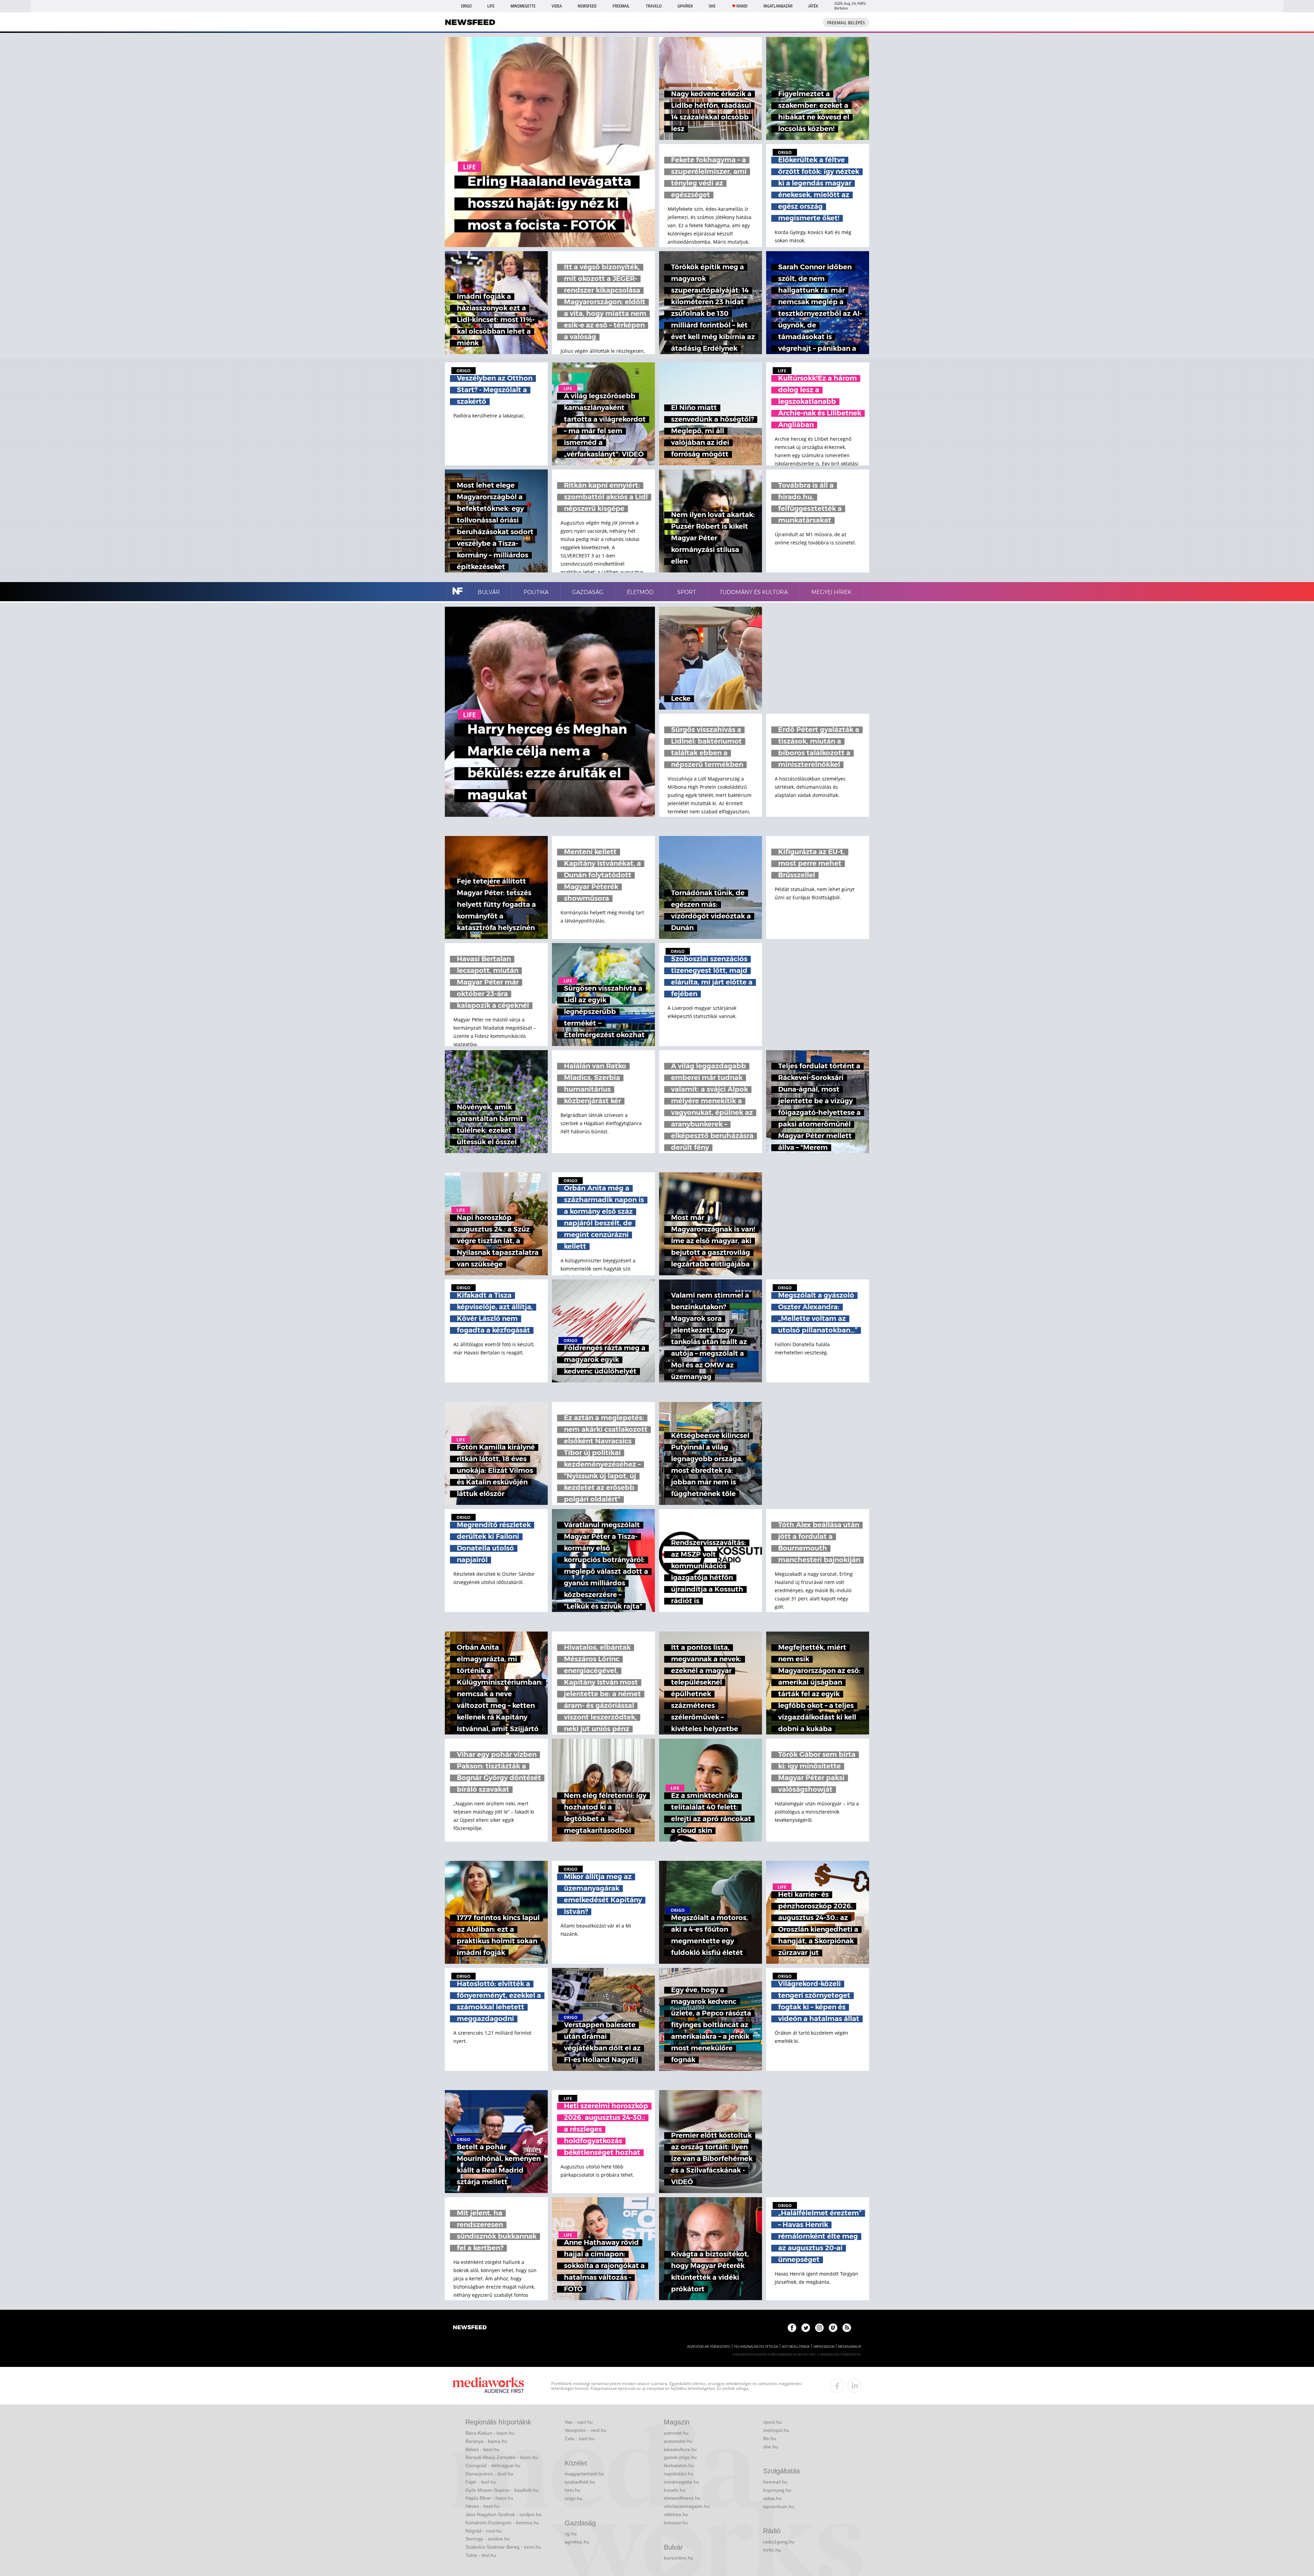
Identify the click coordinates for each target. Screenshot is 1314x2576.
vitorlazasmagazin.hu (687, 2506)
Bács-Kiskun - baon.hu (490, 2433)
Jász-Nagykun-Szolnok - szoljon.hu (503, 2514)
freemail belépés (846, 23)
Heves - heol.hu (482, 2506)
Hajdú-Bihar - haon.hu (489, 2498)
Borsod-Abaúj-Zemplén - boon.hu (502, 2457)
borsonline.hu (679, 2558)
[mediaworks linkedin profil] (854, 2386)
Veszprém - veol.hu (585, 2430)
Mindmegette (523, 6)
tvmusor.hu (676, 2523)
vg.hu (571, 2534)
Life (491, 6)
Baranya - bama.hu (486, 2441)
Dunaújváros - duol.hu (489, 2474)
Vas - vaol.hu (579, 2422)
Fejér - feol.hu (481, 2482)
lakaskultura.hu (680, 2449)
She (712, 6)
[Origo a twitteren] (806, 2328)
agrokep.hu (577, 2542)
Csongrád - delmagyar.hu (493, 2465)
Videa (557, 6)
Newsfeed (587, 6)
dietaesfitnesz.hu (682, 2498)
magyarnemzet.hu (584, 2474)
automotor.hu (678, 2441)
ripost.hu (772, 2422)
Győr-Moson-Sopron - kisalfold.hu (502, 2490)
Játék (813, 6)
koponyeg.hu (777, 2490)
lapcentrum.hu (779, 2507)
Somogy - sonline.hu (488, 2539)
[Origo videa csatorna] (833, 2328)
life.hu (770, 2438)
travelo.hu (675, 2490)
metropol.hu (776, 2430)
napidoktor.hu (679, 2474)
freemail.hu (775, 2482)
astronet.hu (676, 2433)
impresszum (824, 2347)
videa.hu (772, 2498)
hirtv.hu (572, 2490)
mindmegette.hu (681, 2482)
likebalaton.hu (679, 2465)
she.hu (770, 2447)
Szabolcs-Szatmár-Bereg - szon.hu (503, 2547)
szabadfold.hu (580, 2482)
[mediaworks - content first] (488, 2386)
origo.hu (574, 2498)
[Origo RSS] (847, 2328)
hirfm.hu (772, 2550)
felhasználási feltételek (756, 2347)
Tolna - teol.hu (481, 2555)
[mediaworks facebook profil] (837, 2386)
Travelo (654, 6)
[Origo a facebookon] (792, 2328)
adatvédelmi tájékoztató (709, 2347)
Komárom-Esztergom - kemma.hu (502, 2523)
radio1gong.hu (779, 2542)
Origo (466, 6)
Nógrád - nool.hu (484, 2531)
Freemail (621, 6)
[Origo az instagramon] (819, 2328)
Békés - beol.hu (482, 2449)
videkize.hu (676, 2514)
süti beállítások (796, 2347)
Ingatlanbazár (778, 6)
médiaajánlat (850, 2347)
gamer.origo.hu (680, 2457)
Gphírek (685, 6)
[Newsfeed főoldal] (470, 2328)
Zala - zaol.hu (579, 2438)
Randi (742, 6)
